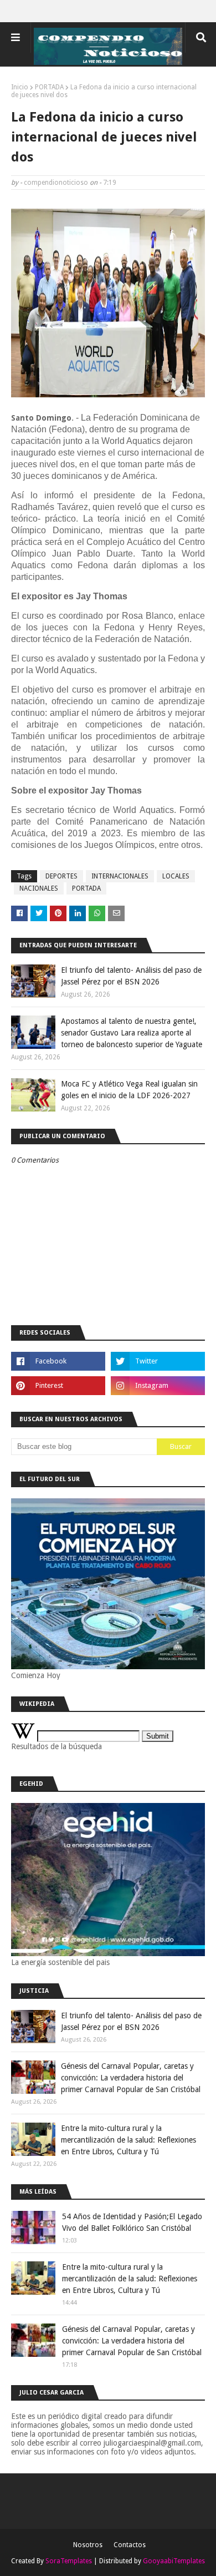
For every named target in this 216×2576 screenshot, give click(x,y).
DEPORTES (61, 876)
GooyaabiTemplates (174, 2561)
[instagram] (158, 1386)
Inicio (20, 87)
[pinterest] (58, 1386)
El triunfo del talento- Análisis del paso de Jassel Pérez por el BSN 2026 (131, 976)
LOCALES (176, 876)
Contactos (130, 2545)
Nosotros (88, 2545)
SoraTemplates (69, 2561)
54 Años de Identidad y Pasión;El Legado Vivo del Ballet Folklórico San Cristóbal (132, 2222)
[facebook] (58, 1361)
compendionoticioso (56, 183)
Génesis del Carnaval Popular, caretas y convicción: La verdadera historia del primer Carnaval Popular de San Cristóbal (131, 2078)
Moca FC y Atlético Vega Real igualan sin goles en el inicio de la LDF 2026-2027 (129, 1090)
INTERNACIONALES (120, 876)
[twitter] (158, 1361)
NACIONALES (39, 888)
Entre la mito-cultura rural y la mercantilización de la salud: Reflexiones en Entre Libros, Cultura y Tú (128, 2140)
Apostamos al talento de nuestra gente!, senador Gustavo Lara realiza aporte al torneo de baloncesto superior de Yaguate (132, 1033)
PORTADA (49, 87)
